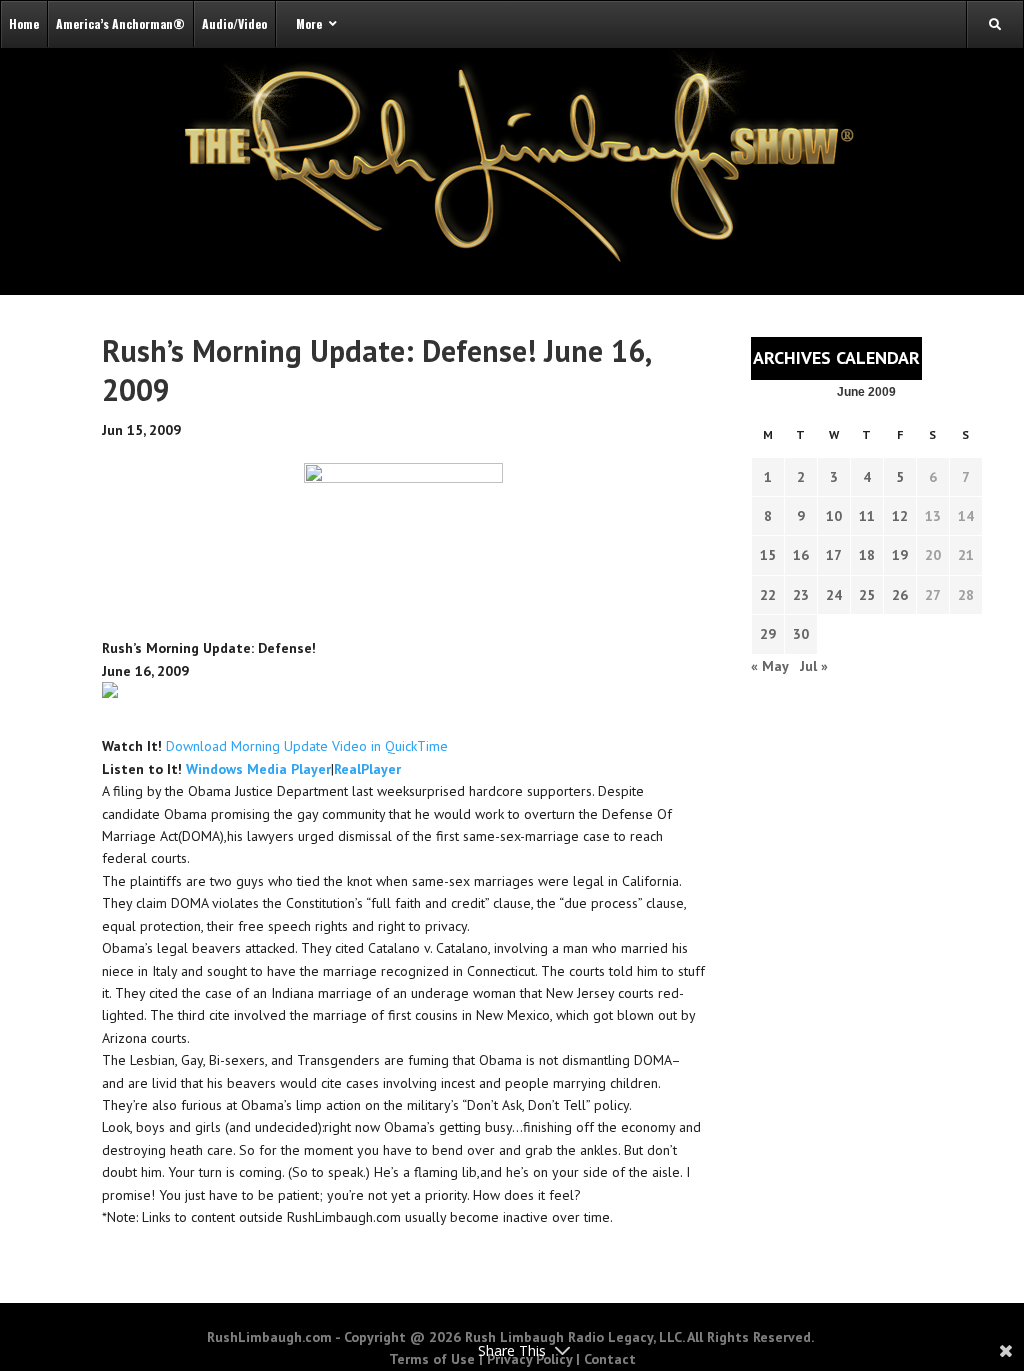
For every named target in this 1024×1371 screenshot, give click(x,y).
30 (801, 634)
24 (834, 595)
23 (801, 595)
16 (801, 555)
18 (867, 555)
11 (867, 516)
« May (769, 666)
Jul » (814, 666)
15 (768, 555)
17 (834, 555)
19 (900, 555)
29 (768, 634)
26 (900, 595)
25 (867, 595)
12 (900, 516)
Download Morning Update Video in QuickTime (307, 746)
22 (768, 595)
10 (834, 516)
